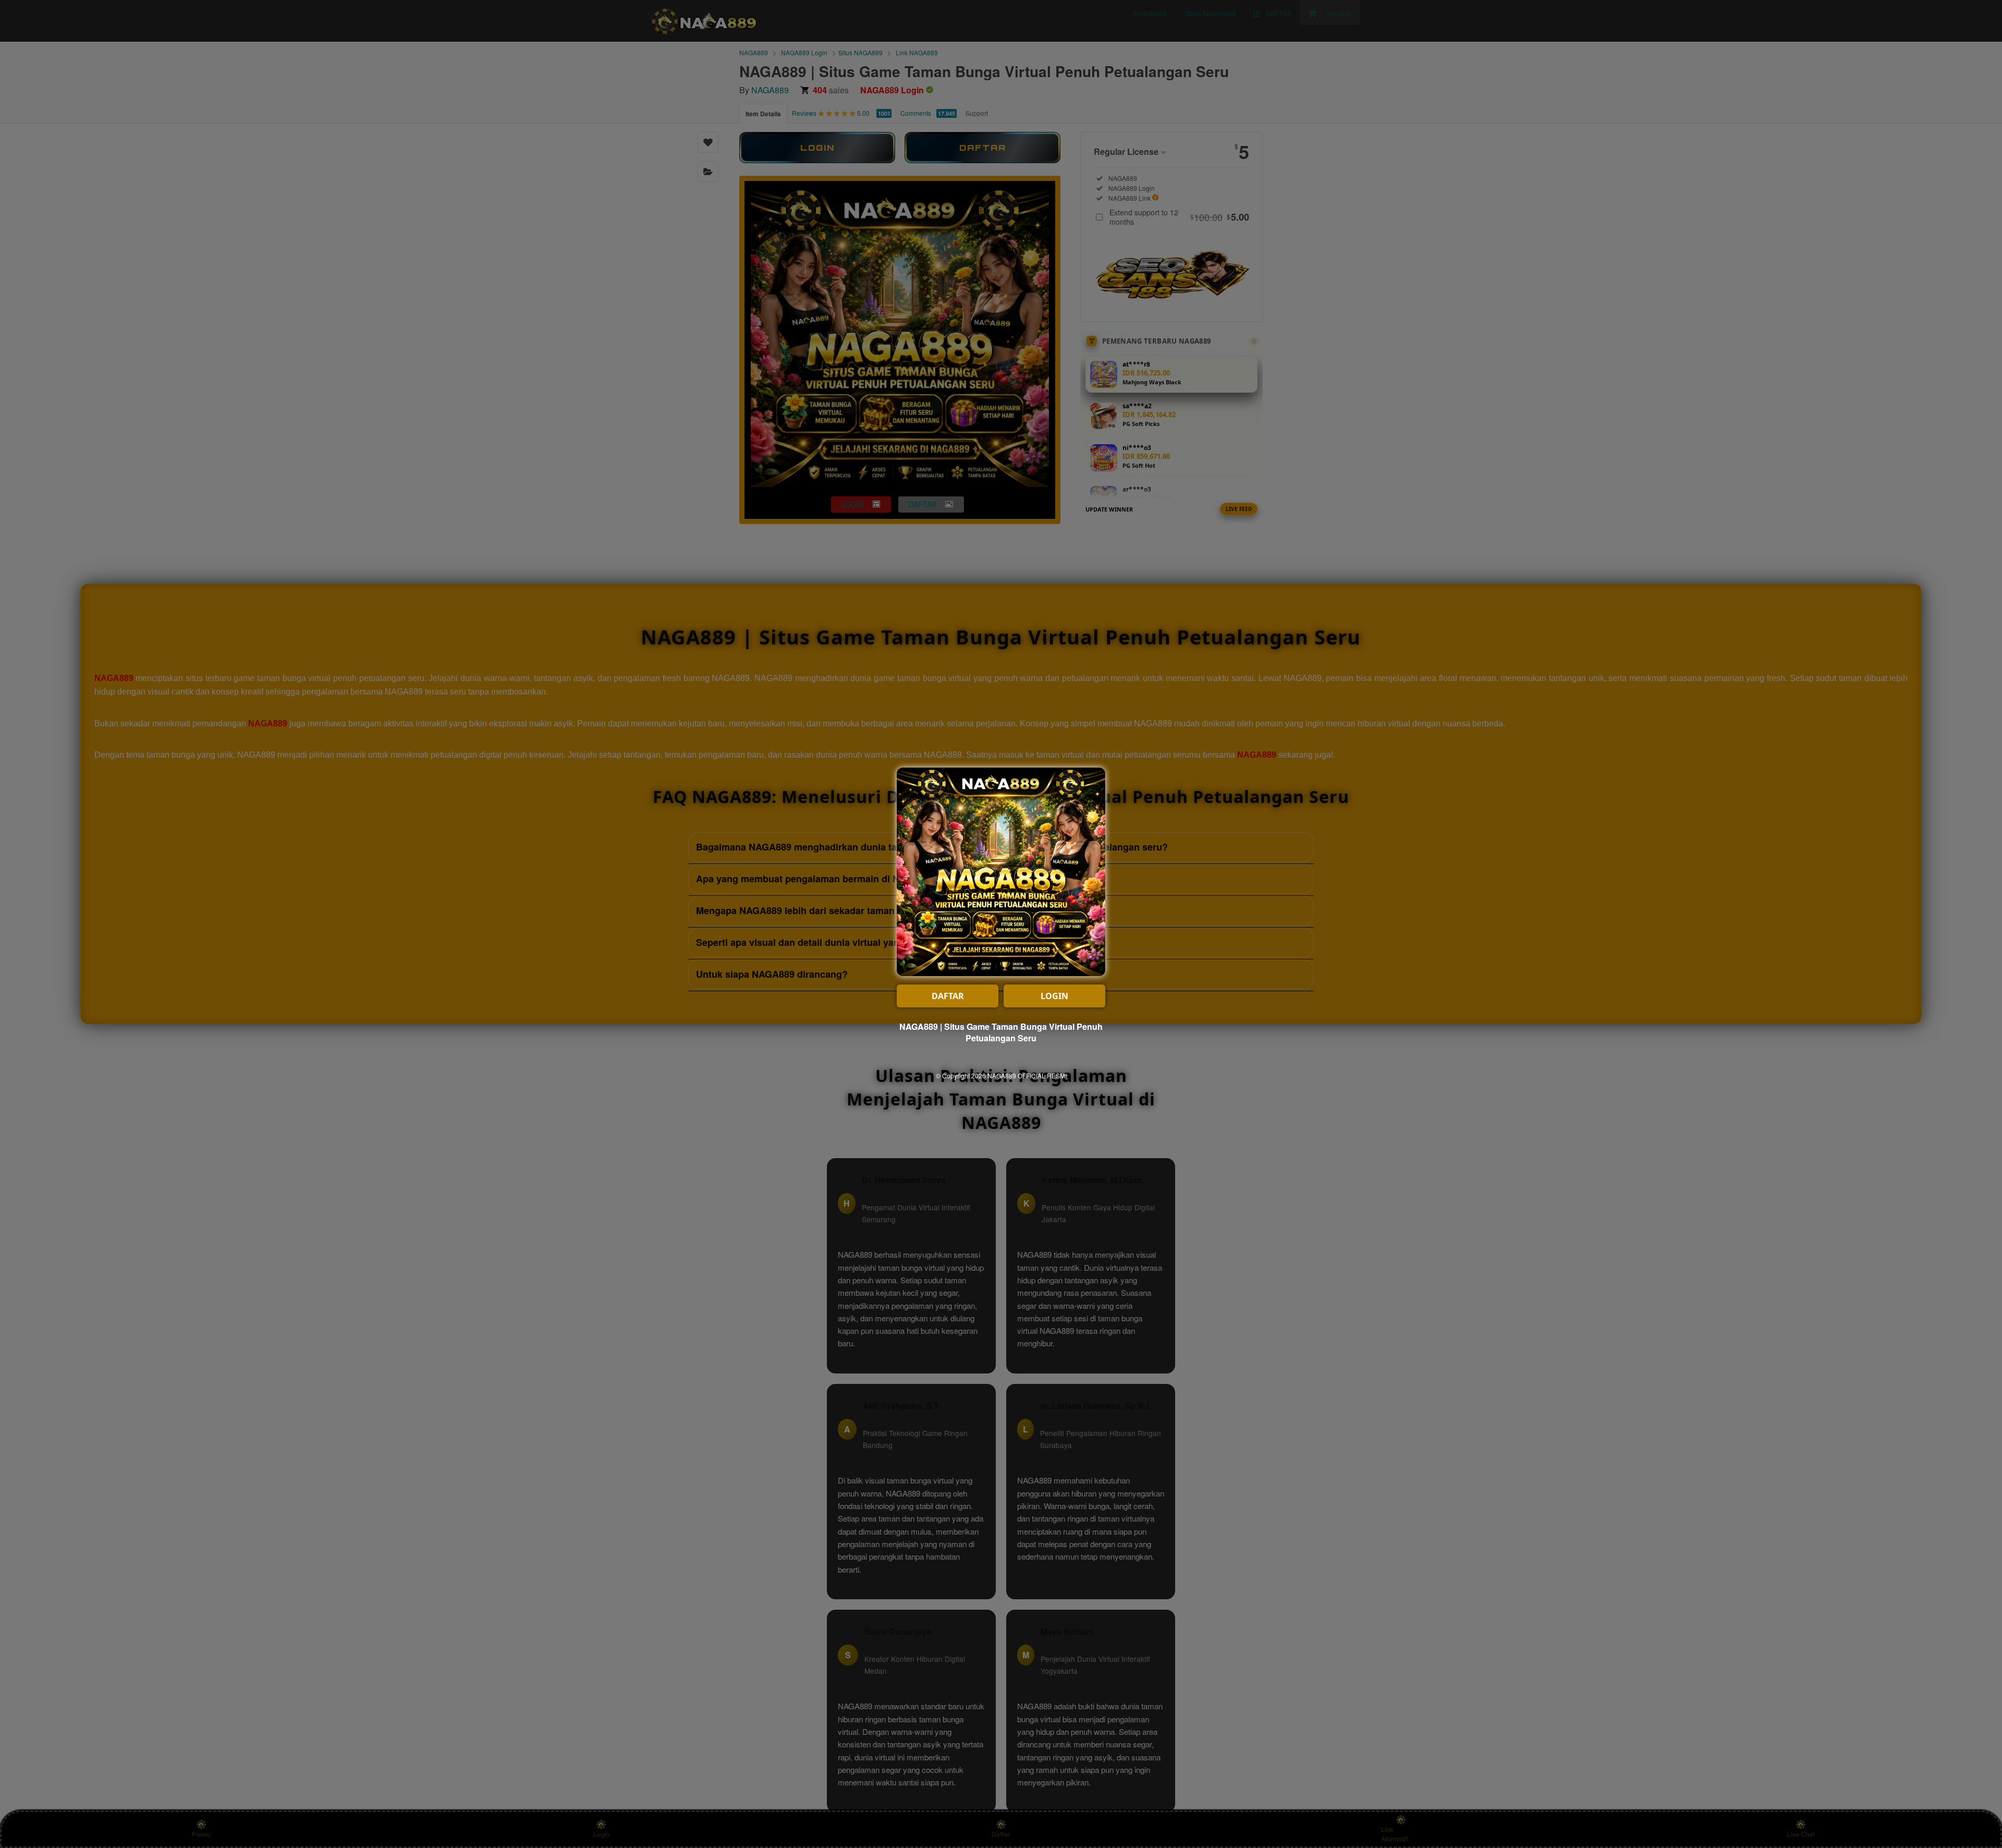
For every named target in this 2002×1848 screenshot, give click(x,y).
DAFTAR (948, 996)
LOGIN (1054, 996)
